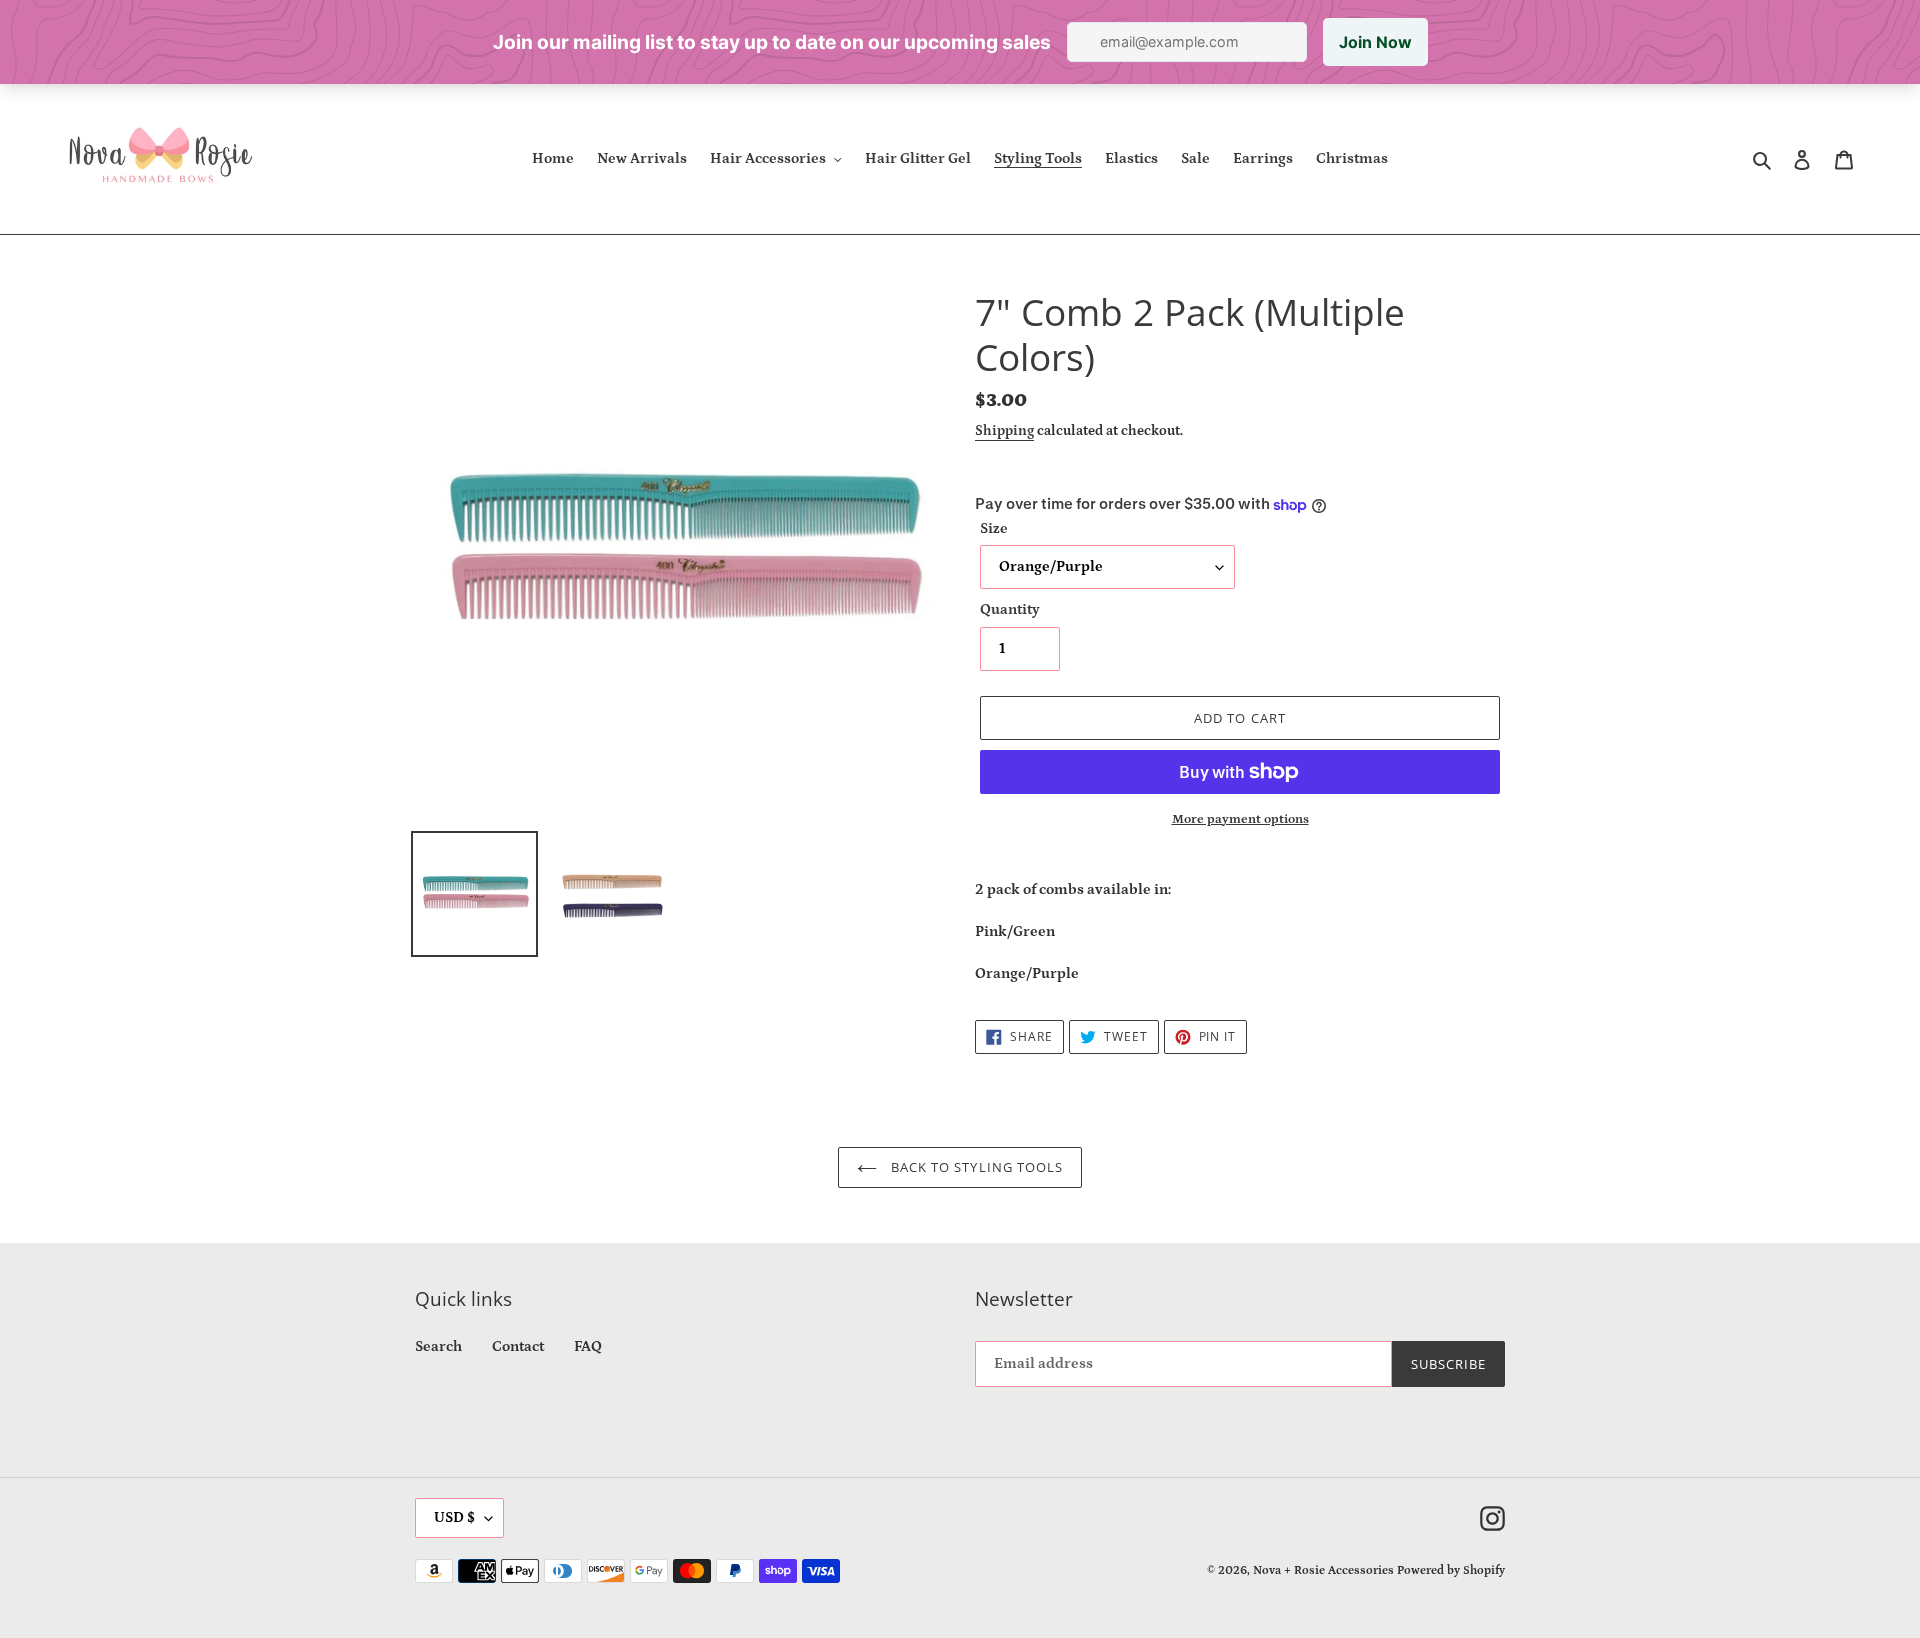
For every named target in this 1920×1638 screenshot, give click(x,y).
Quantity (1010, 609)
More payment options (1240, 819)
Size (994, 528)
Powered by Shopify (1451, 1570)
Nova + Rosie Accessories (1323, 1570)
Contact (518, 1346)
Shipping (1004, 431)
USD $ (454, 1517)
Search (438, 1346)
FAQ (588, 1346)
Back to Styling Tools (975, 1167)
